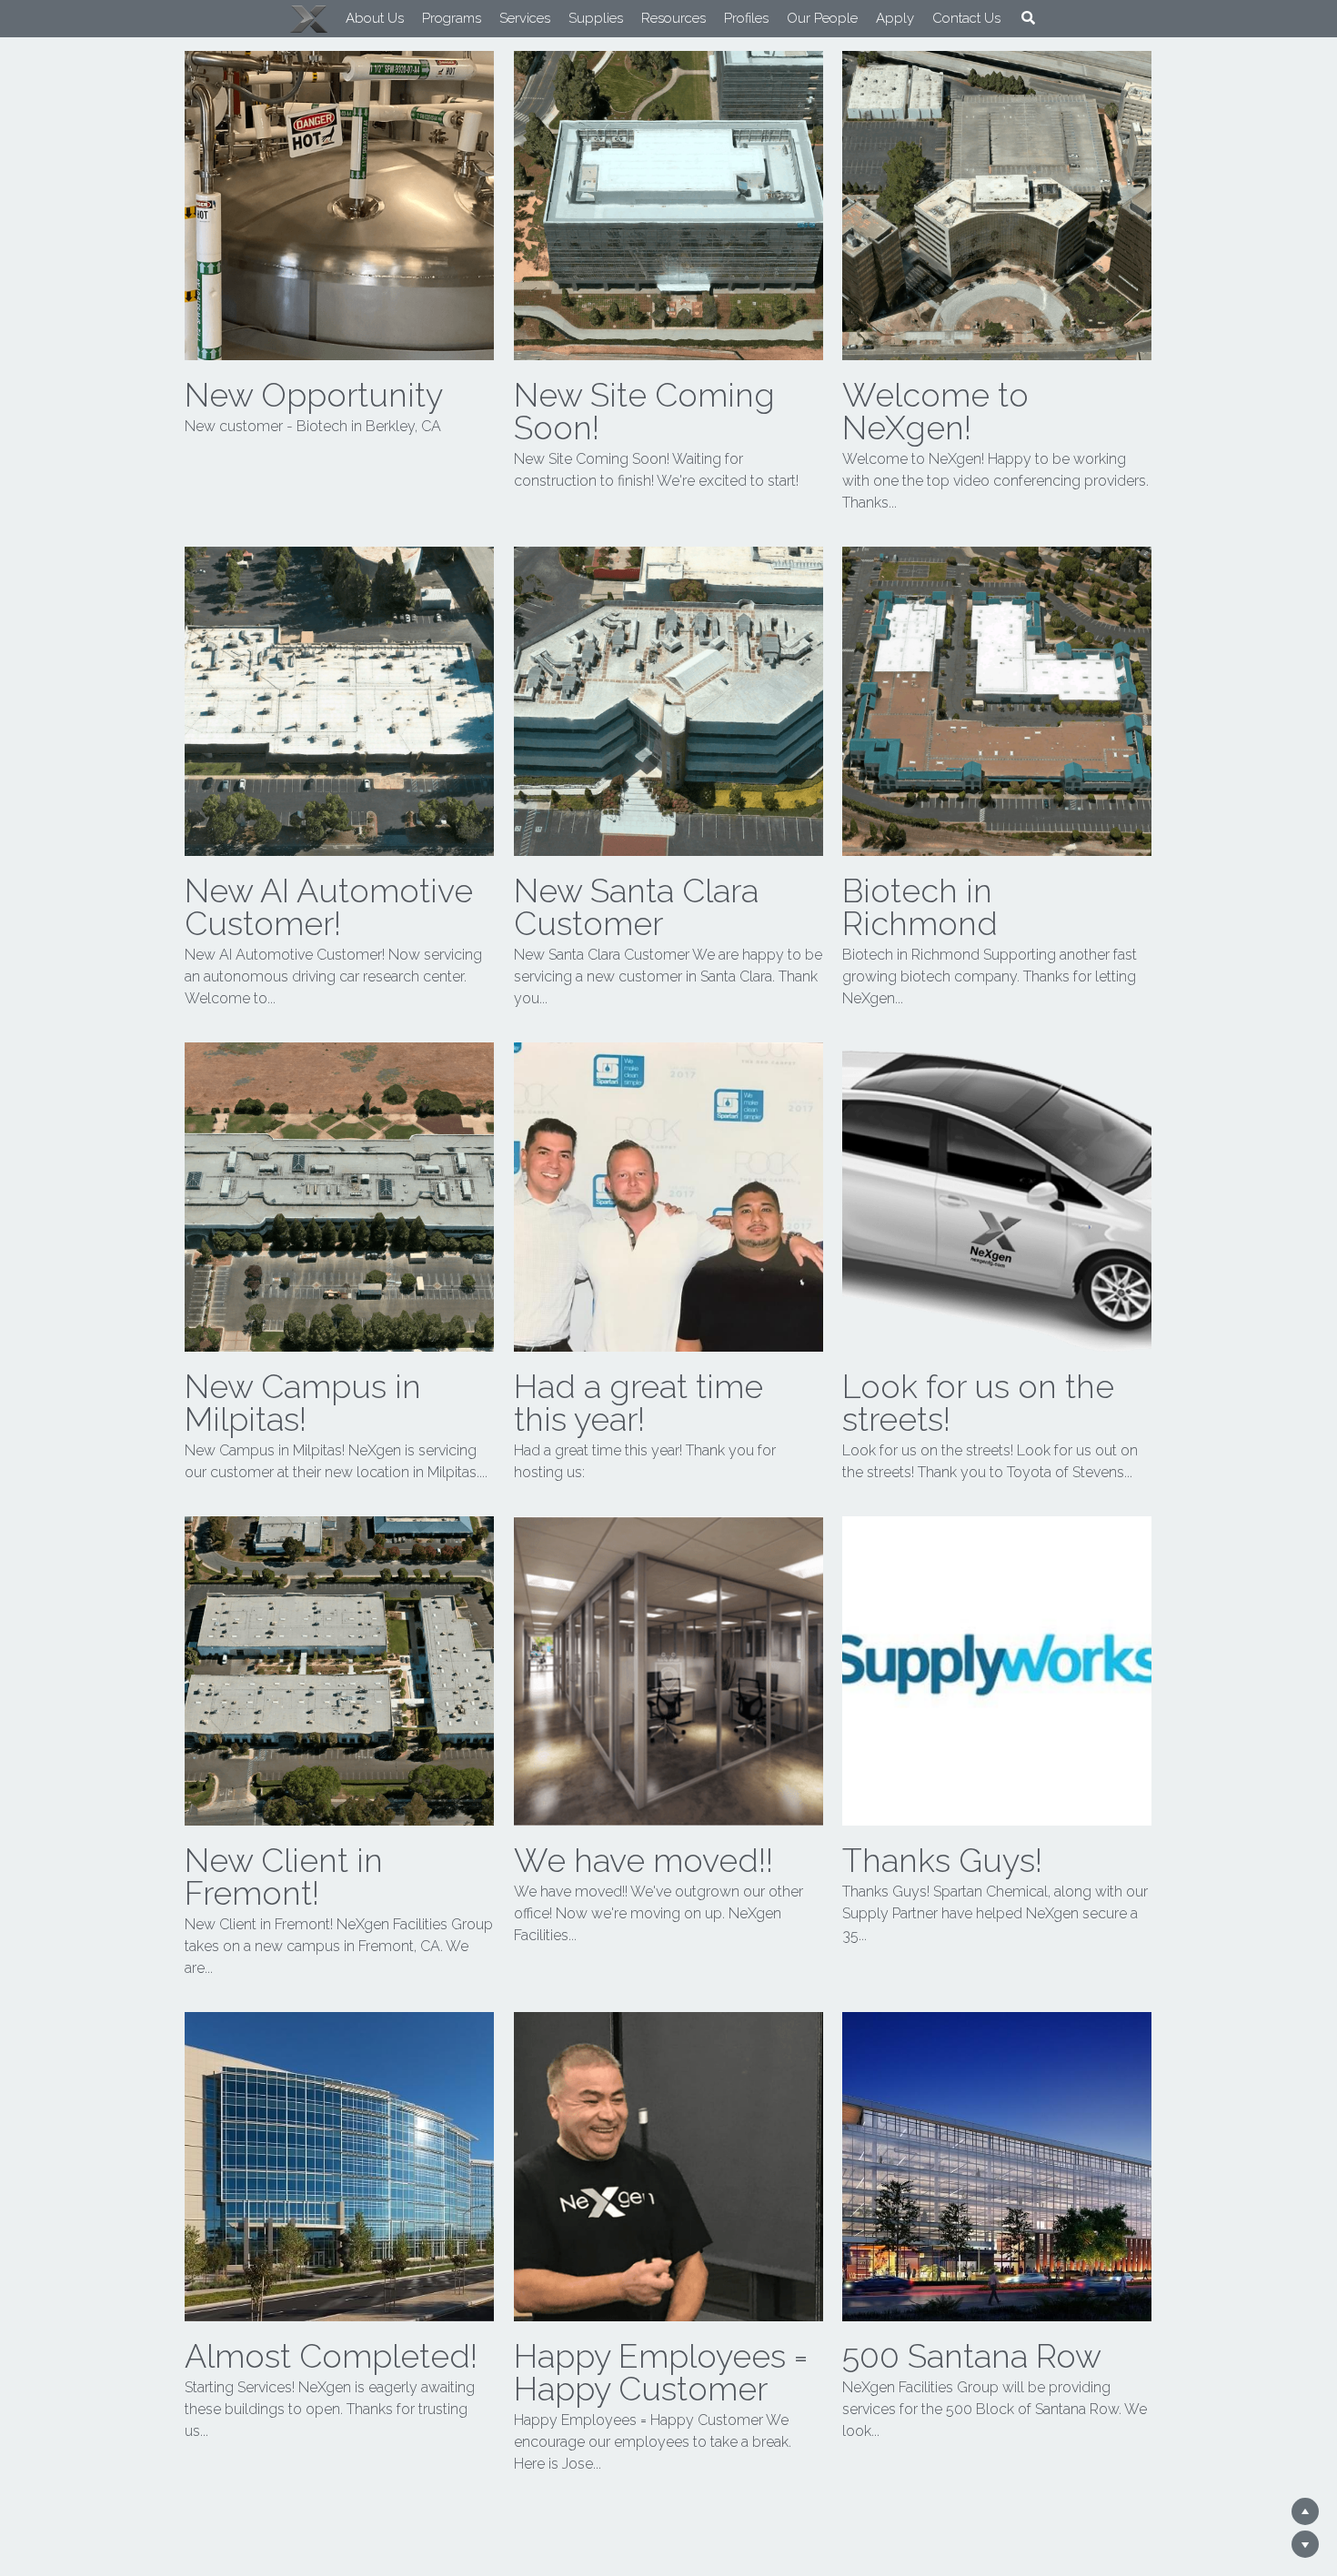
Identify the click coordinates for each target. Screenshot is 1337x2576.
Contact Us (944, 18)
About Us (352, 18)
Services (502, 18)
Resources (651, 18)
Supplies (573, 18)
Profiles (724, 18)
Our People (799, 18)
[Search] (1005, 18)
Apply (872, 18)
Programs (429, 18)
